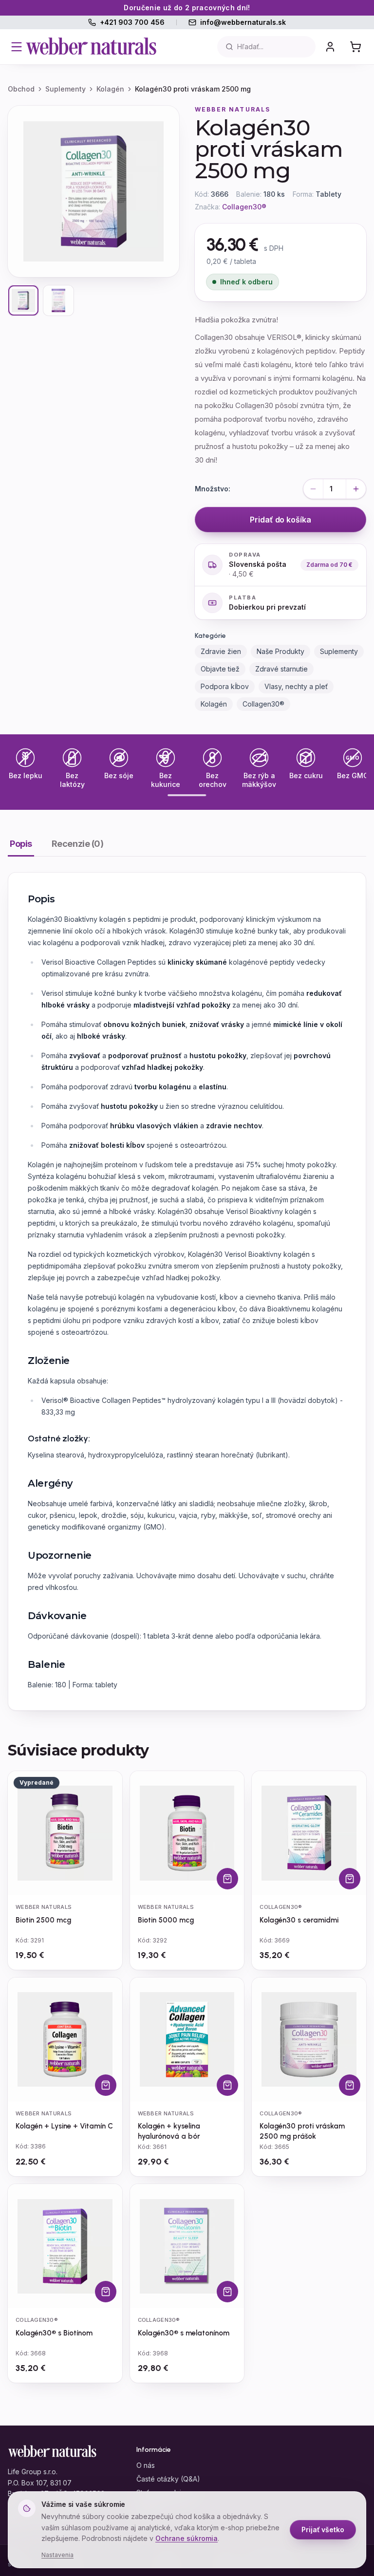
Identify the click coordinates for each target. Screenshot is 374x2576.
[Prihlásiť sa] (330, 47)
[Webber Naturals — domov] (92, 47)
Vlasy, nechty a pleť (296, 686)
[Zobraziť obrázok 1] (23, 300)
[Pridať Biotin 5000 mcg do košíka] (227, 1879)
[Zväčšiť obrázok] (93, 191)
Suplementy (65, 89)
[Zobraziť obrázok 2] (58, 300)
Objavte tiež (220, 669)
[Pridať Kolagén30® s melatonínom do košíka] (227, 2292)
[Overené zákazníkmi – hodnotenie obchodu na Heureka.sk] (340, 2485)
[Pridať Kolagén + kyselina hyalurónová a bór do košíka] (227, 2085)
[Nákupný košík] (355, 47)
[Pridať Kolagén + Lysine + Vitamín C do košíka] (106, 2085)
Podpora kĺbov (225, 686)
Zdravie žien (221, 651)
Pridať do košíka (280, 520)
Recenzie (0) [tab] (78, 844)
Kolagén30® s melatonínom (184, 2333)
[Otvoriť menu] (17, 47)
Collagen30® (244, 207)
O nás (146, 2465)
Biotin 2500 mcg (43, 1920)
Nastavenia (57, 2555)
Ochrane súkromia (187, 2538)
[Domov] (53, 2452)
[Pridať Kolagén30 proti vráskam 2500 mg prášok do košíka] (350, 2085)
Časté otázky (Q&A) (168, 2479)
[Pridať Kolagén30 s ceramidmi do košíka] (350, 1879)
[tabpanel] (187, 1291)
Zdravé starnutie (281, 669)
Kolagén (110, 89)
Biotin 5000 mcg (166, 1920)
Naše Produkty (280, 651)
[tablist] (187, 847)
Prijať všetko (323, 2529)
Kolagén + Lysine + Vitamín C (64, 2126)
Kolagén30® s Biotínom (54, 2333)
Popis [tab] (21, 844)
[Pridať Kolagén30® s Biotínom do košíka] (106, 2292)
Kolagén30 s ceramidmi (299, 1920)
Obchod (21, 89)
